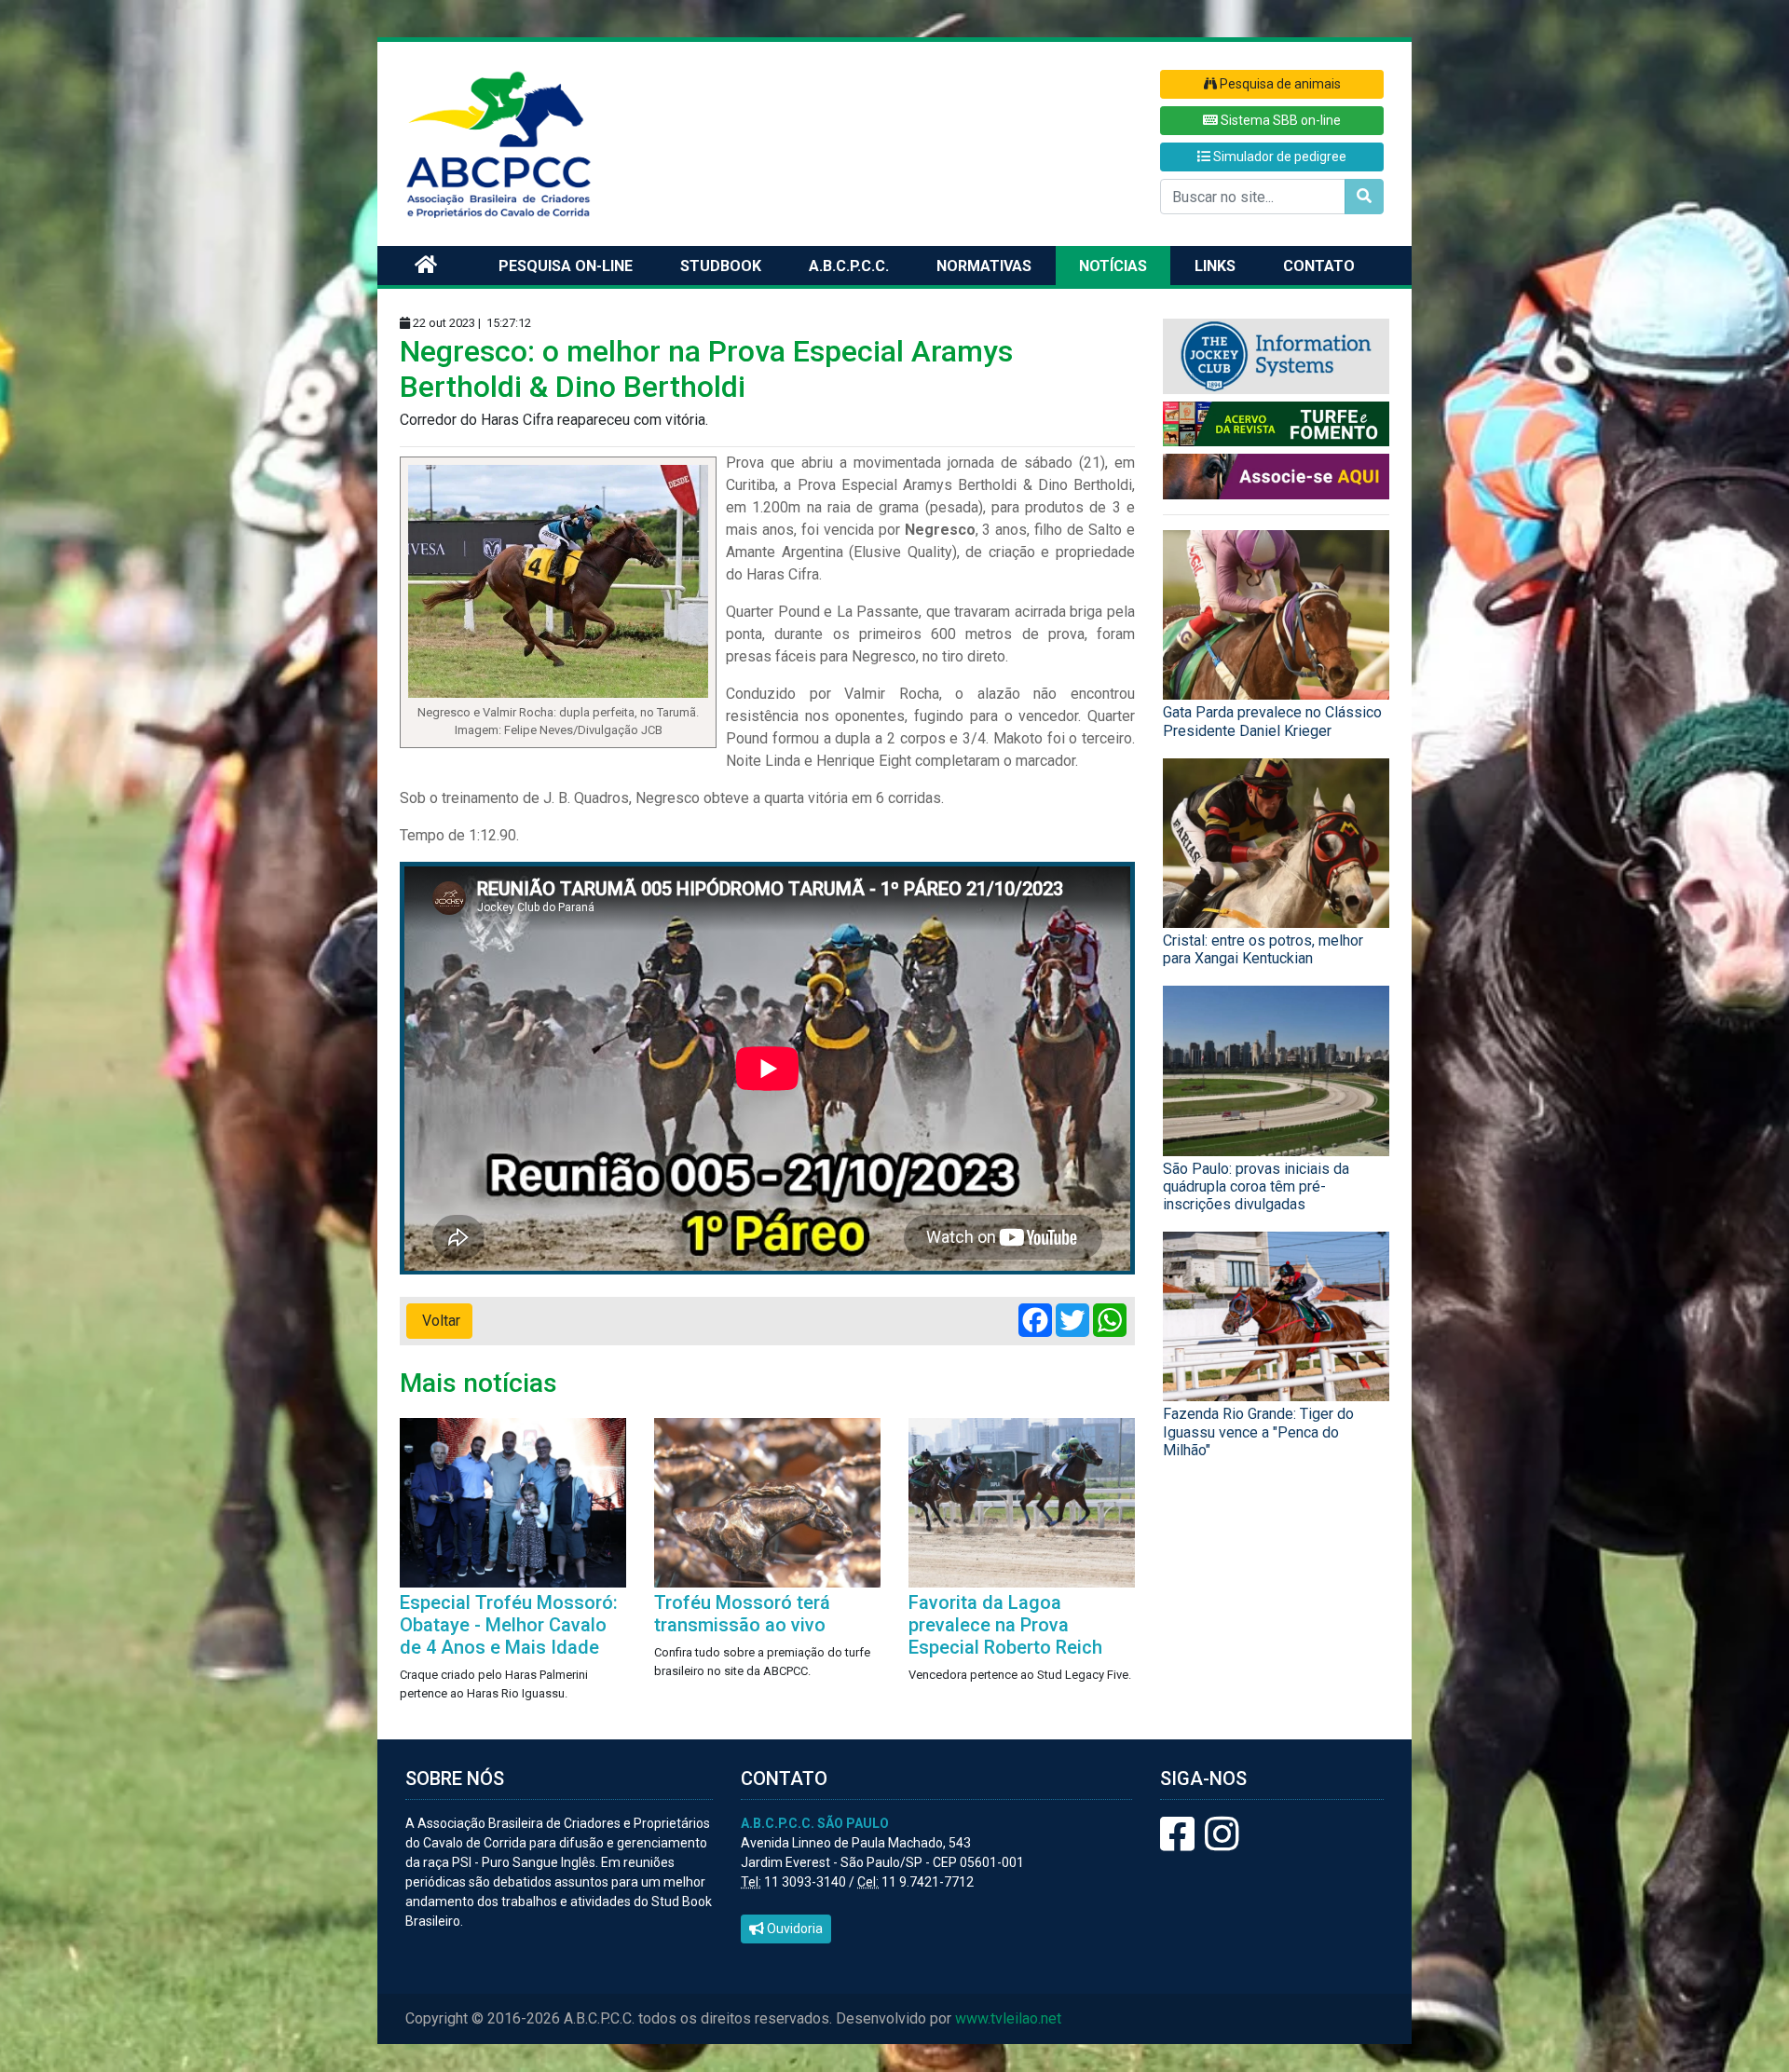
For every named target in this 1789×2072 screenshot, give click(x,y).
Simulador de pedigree (1278, 157)
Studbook (721, 266)
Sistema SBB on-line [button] (1279, 120)
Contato (1319, 266)
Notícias (1113, 266)
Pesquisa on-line (566, 266)
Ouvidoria (793, 1929)
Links (1215, 266)
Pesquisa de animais (1279, 84)
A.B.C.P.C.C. (849, 266)
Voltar (439, 1321)
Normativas (984, 266)
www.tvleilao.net (1008, 2018)
